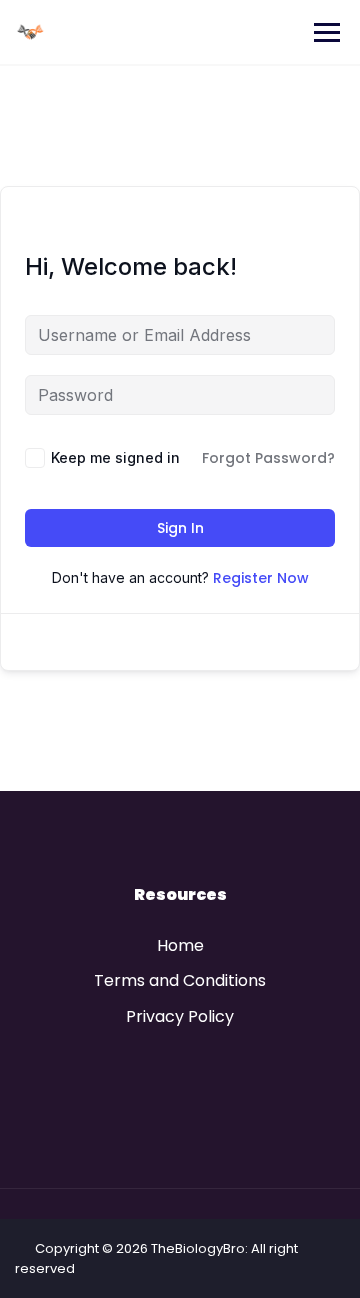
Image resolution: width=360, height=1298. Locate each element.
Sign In (180, 528)
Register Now (261, 578)
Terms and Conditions (180, 980)
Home (180, 945)
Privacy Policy (180, 1016)
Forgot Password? (268, 458)
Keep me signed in (115, 457)
